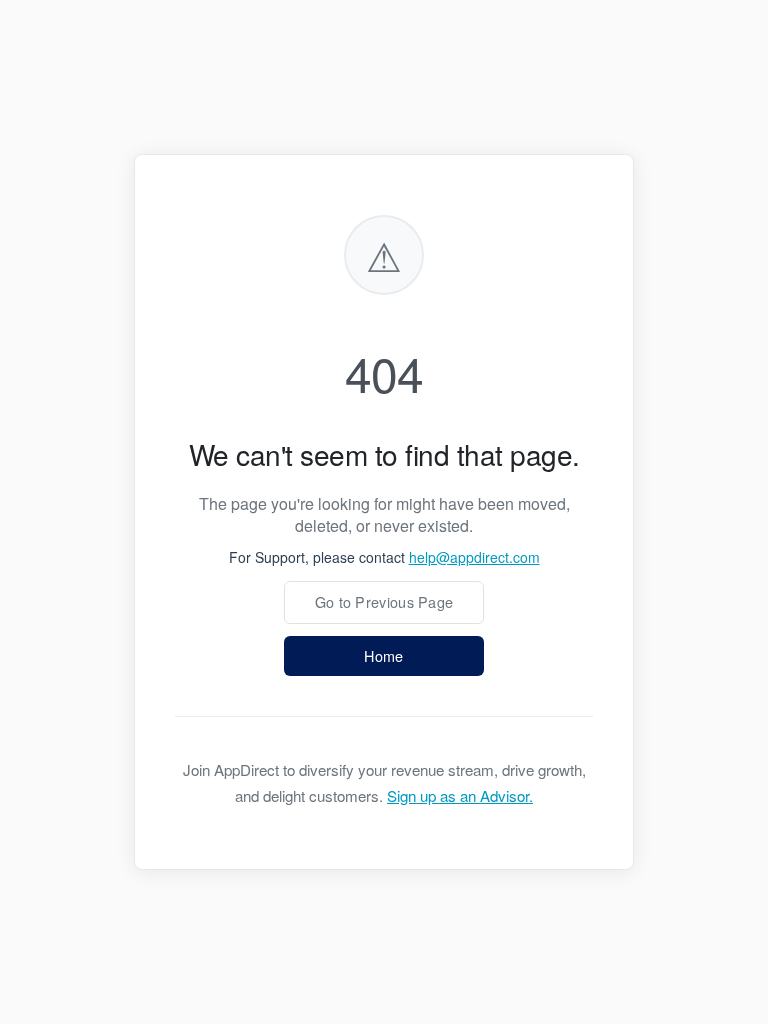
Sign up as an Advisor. (460, 795)
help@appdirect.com (474, 557)
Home (383, 655)
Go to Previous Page (384, 601)
